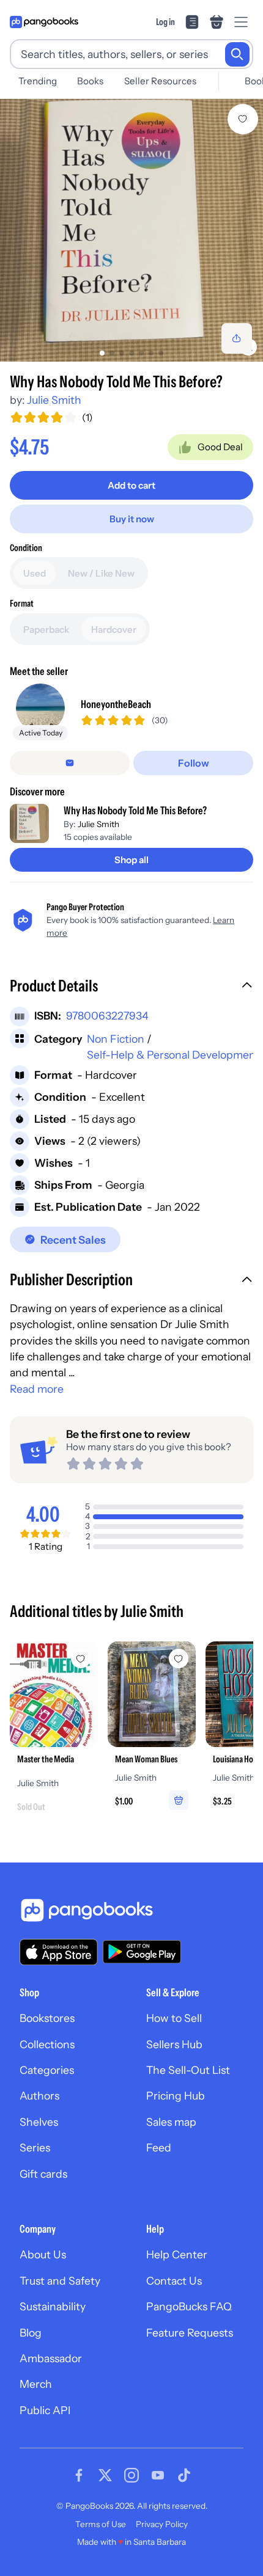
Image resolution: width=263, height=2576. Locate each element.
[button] (131, 987)
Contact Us (174, 2281)
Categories (47, 2070)
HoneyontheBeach (116, 704)
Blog (31, 2333)
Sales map (171, 2122)
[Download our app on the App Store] (59, 1952)
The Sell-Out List (188, 2070)
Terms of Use (101, 2524)
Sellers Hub (174, 2044)
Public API (45, 2410)
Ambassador (51, 2358)
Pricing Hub (176, 2096)
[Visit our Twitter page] (105, 2475)
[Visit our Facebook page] (79, 2475)
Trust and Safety (60, 2281)
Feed (159, 2147)
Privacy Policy (162, 2524)
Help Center (177, 2254)
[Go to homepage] (44, 22)
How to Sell (174, 2018)
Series (35, 2147)
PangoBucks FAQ (189, 2306)
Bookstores (47, 2018)
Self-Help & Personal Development (173, 1055)
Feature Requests (190, 2333)
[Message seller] (70, 763)
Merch (36, 2384)
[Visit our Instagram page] (131, 2475)
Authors (39, 2096)
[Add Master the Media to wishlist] (81, 1658)
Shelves (39, 2122)
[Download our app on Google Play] (142, 1952)
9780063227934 (107, 1016)
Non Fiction (116, 1039)
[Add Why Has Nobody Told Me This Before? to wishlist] (243, 119)
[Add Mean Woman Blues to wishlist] (179, 1658)
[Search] (237, 54)
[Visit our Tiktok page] (184, 2475)
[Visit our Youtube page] (158, 2475)
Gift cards (43, 2174)
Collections (47, 2044)
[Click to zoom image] (131, 230)
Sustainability (53, 2306)
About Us (43, 2254)
